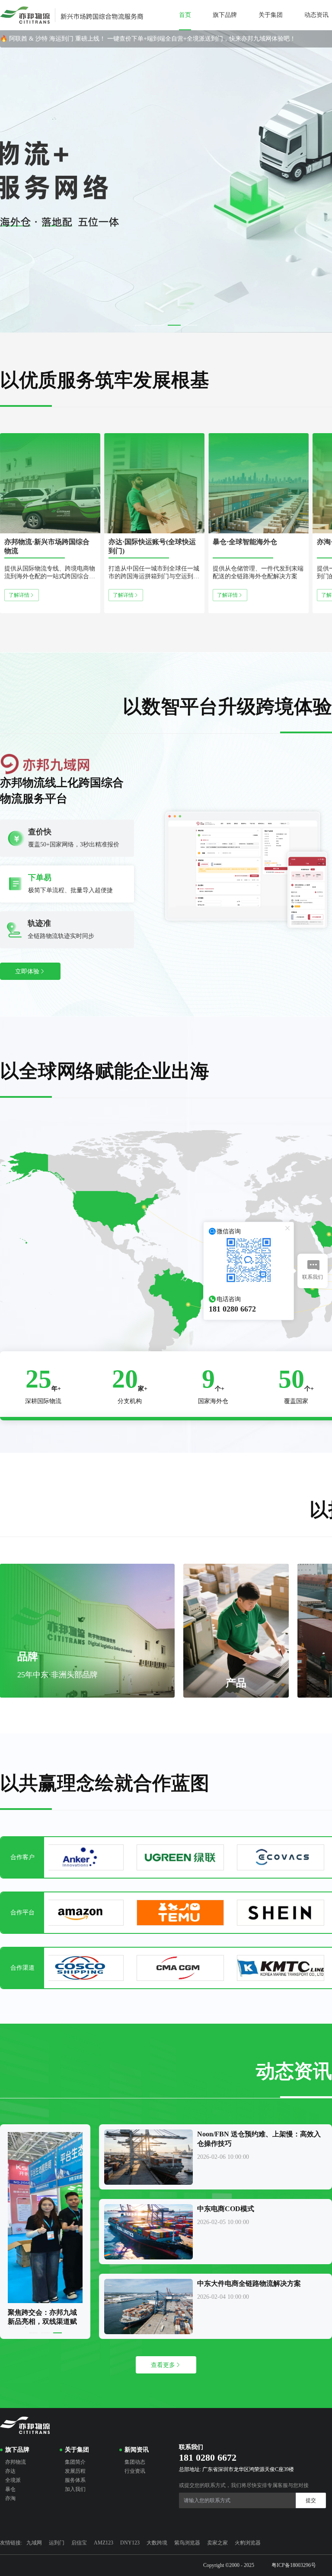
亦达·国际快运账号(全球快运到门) (152, 546)
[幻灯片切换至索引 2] (158, 325)
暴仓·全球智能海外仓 (245, 542)
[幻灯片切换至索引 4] (191, 325)
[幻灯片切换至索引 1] (141, 325)
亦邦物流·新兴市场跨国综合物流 (47, 546)
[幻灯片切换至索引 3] (174, 325)
